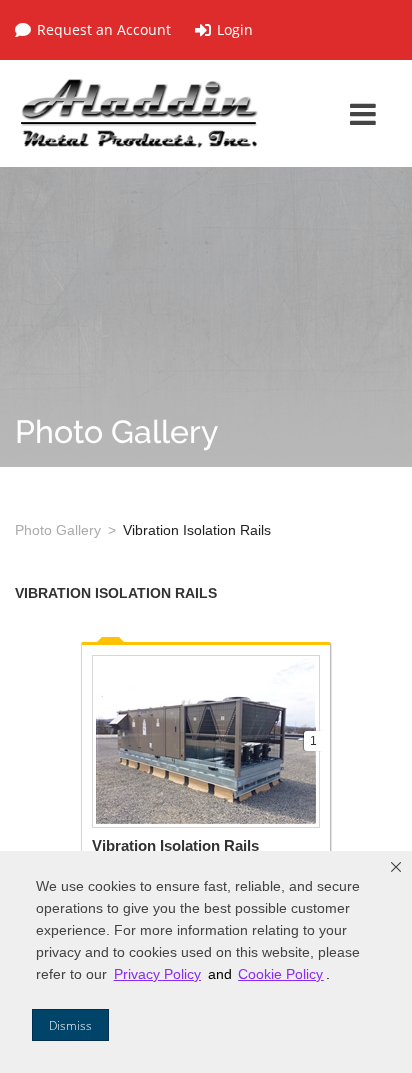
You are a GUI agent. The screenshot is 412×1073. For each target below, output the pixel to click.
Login (235, 30)
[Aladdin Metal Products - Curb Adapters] (140, 113)
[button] (396, 867)
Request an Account (104, 30)
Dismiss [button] (70, 1025)
